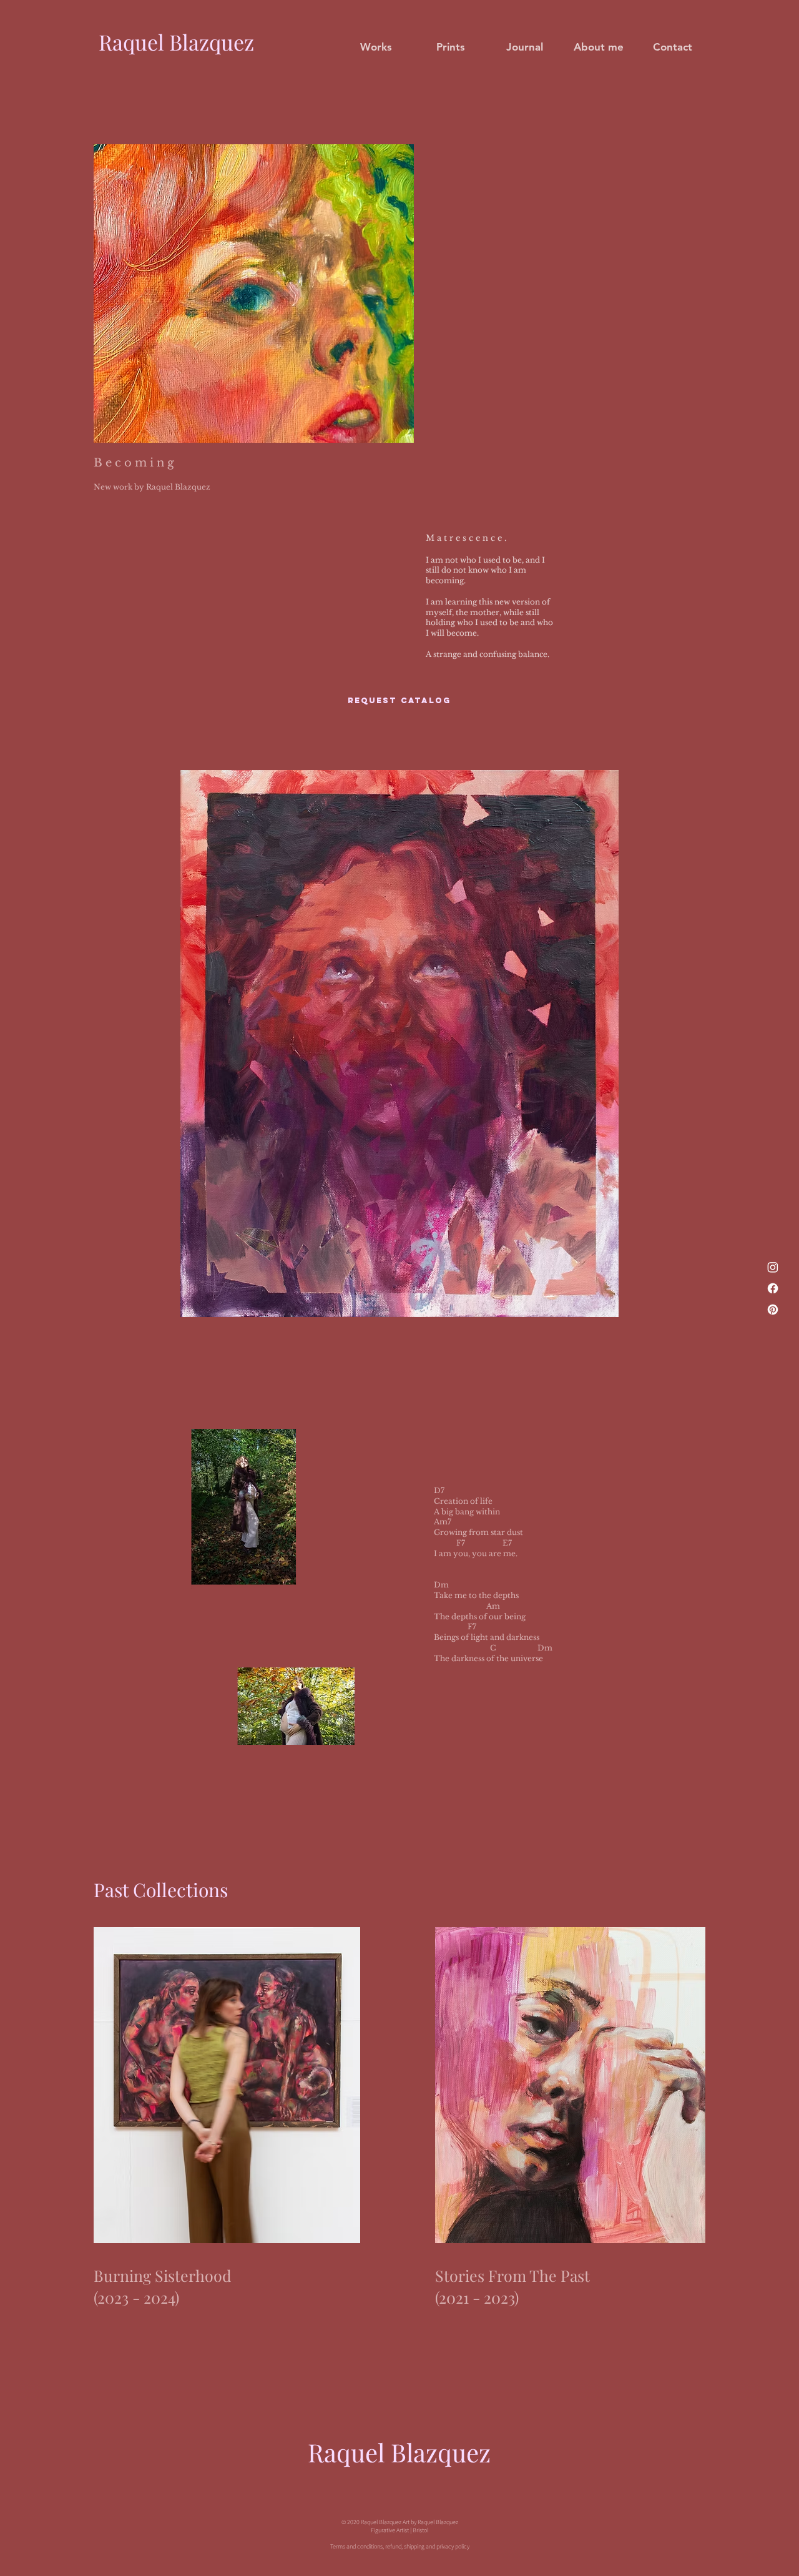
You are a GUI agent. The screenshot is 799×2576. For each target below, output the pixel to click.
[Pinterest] (773, 1310)
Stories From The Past (512, 2275)
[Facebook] (773, 1288)
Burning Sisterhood (163, 2275)
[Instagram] (773, 1267)
